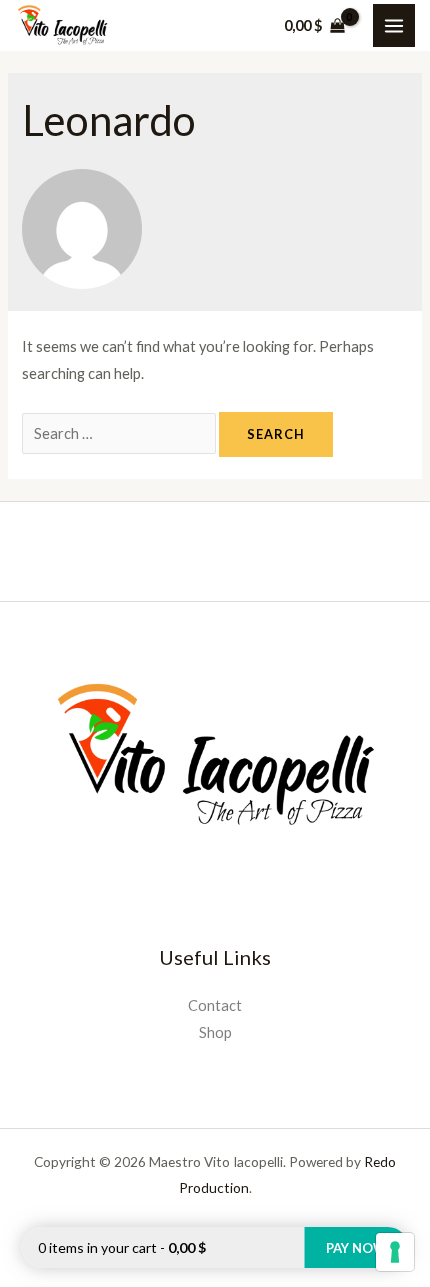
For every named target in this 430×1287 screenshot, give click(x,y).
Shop (215, 1032)
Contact (215, 1005)
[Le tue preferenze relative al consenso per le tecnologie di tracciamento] (395, 1252)
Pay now (356, 1248)
